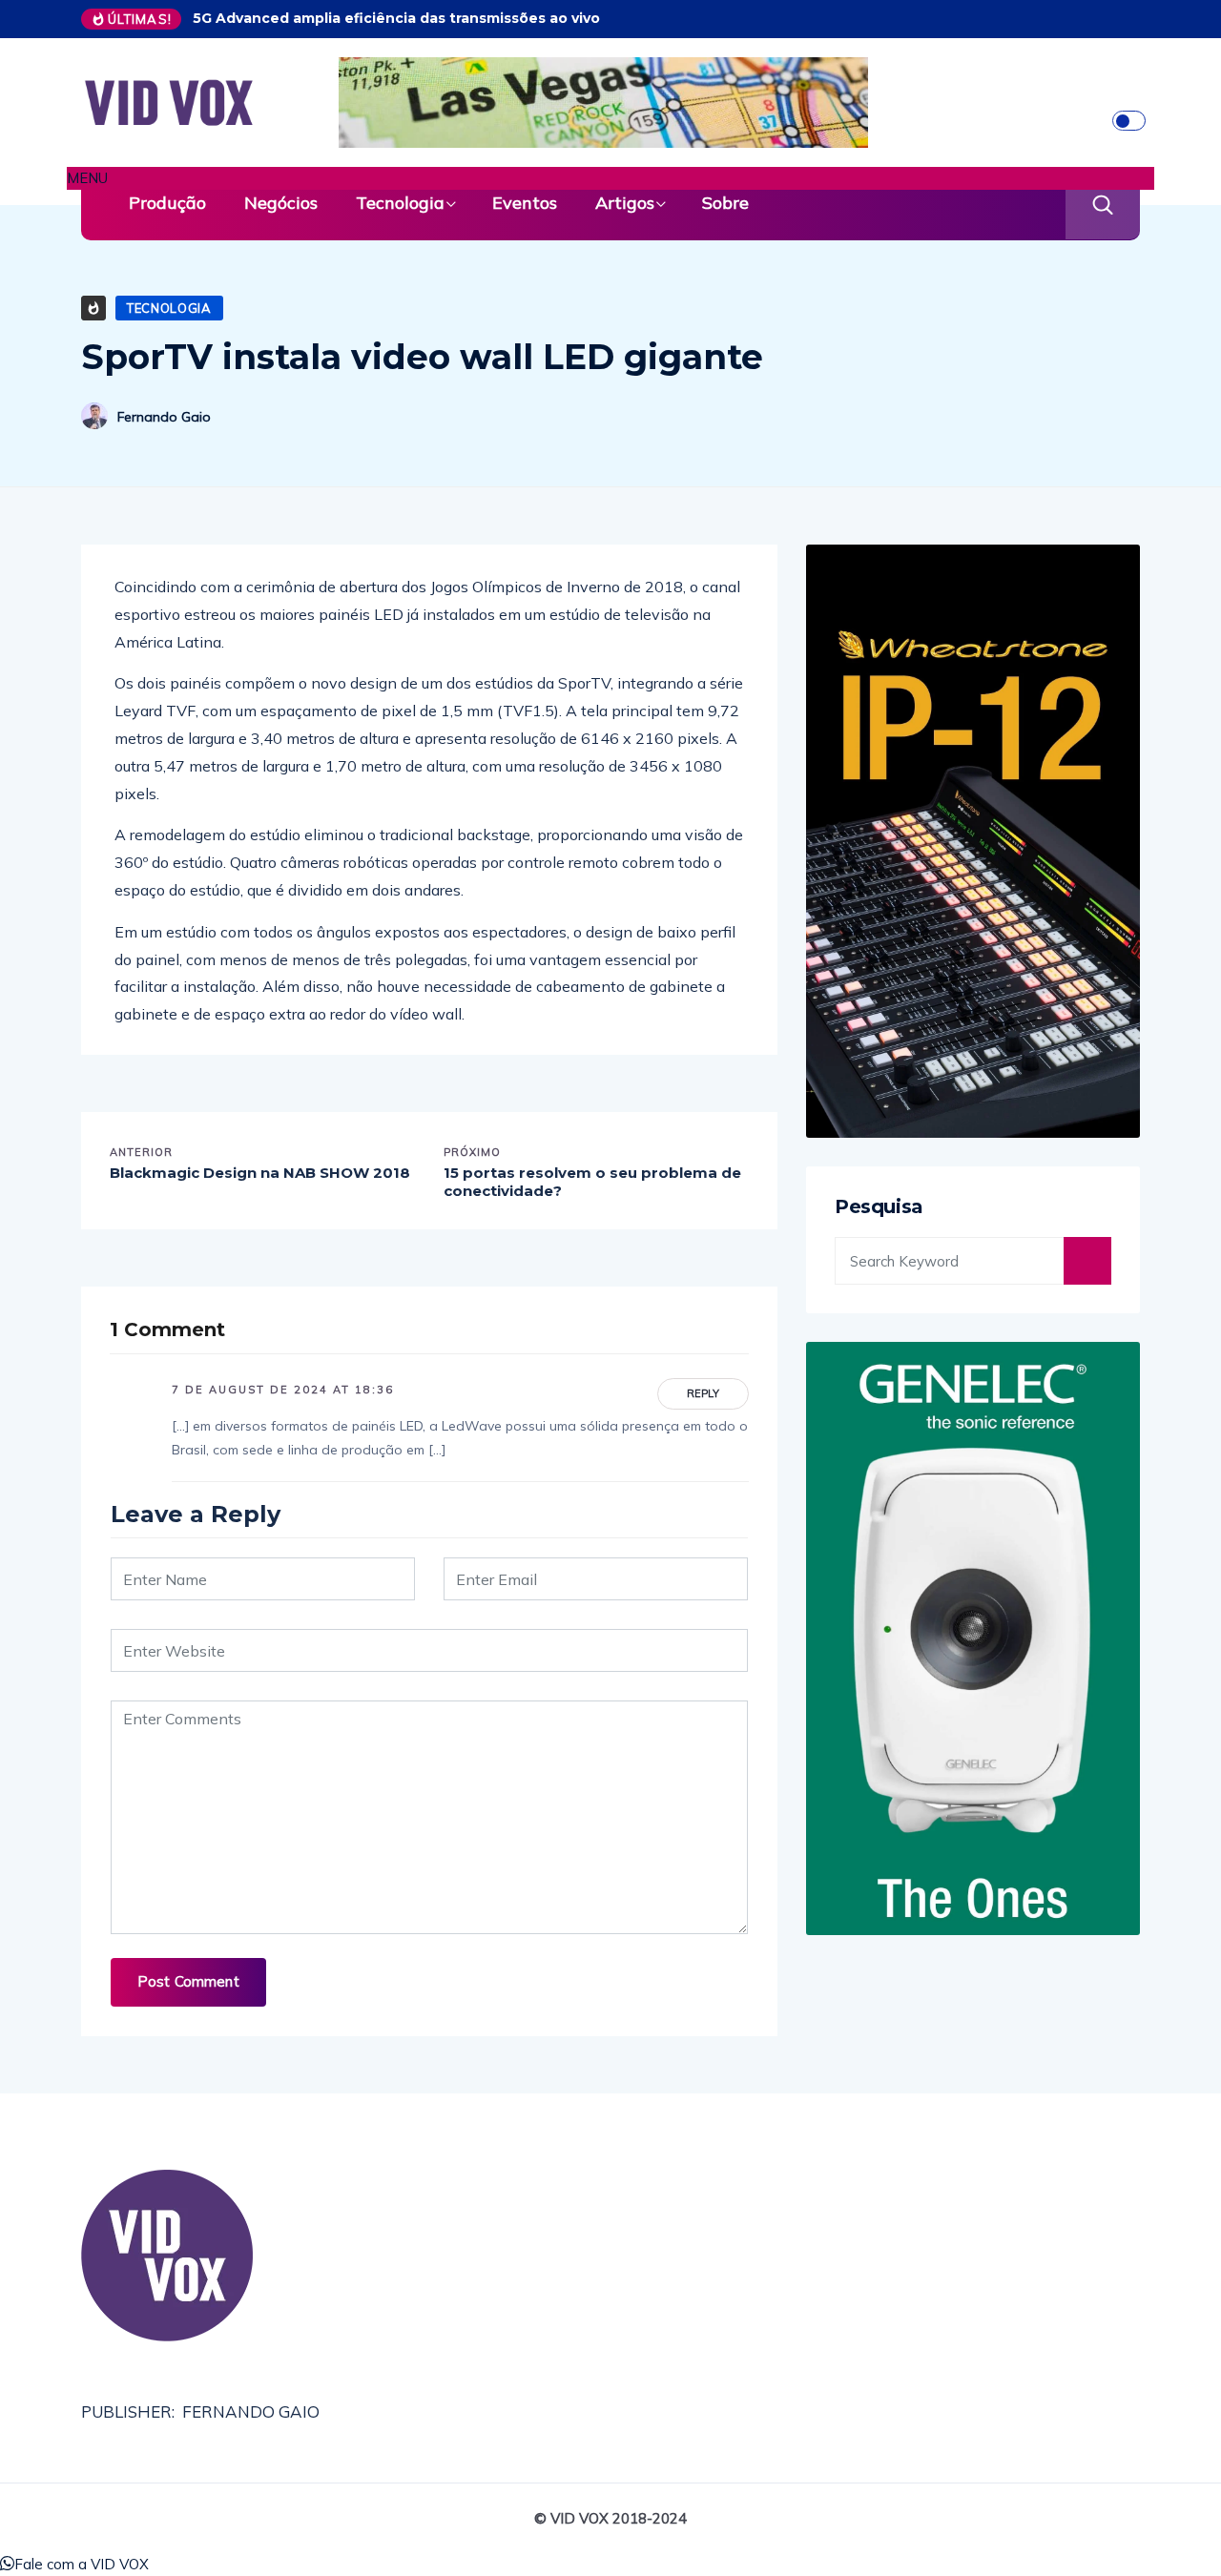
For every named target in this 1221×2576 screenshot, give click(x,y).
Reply (703, 1393)
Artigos (625, 203)
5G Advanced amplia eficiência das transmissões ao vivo (396, 18)
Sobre (725, 203)
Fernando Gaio (164, 417)
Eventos (525, 203)
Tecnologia (400, 203)
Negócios (281, 203)
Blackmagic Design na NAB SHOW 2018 (260, 1173)
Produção (167, 203)
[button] (610, 178)
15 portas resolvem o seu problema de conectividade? (592, 1182)
